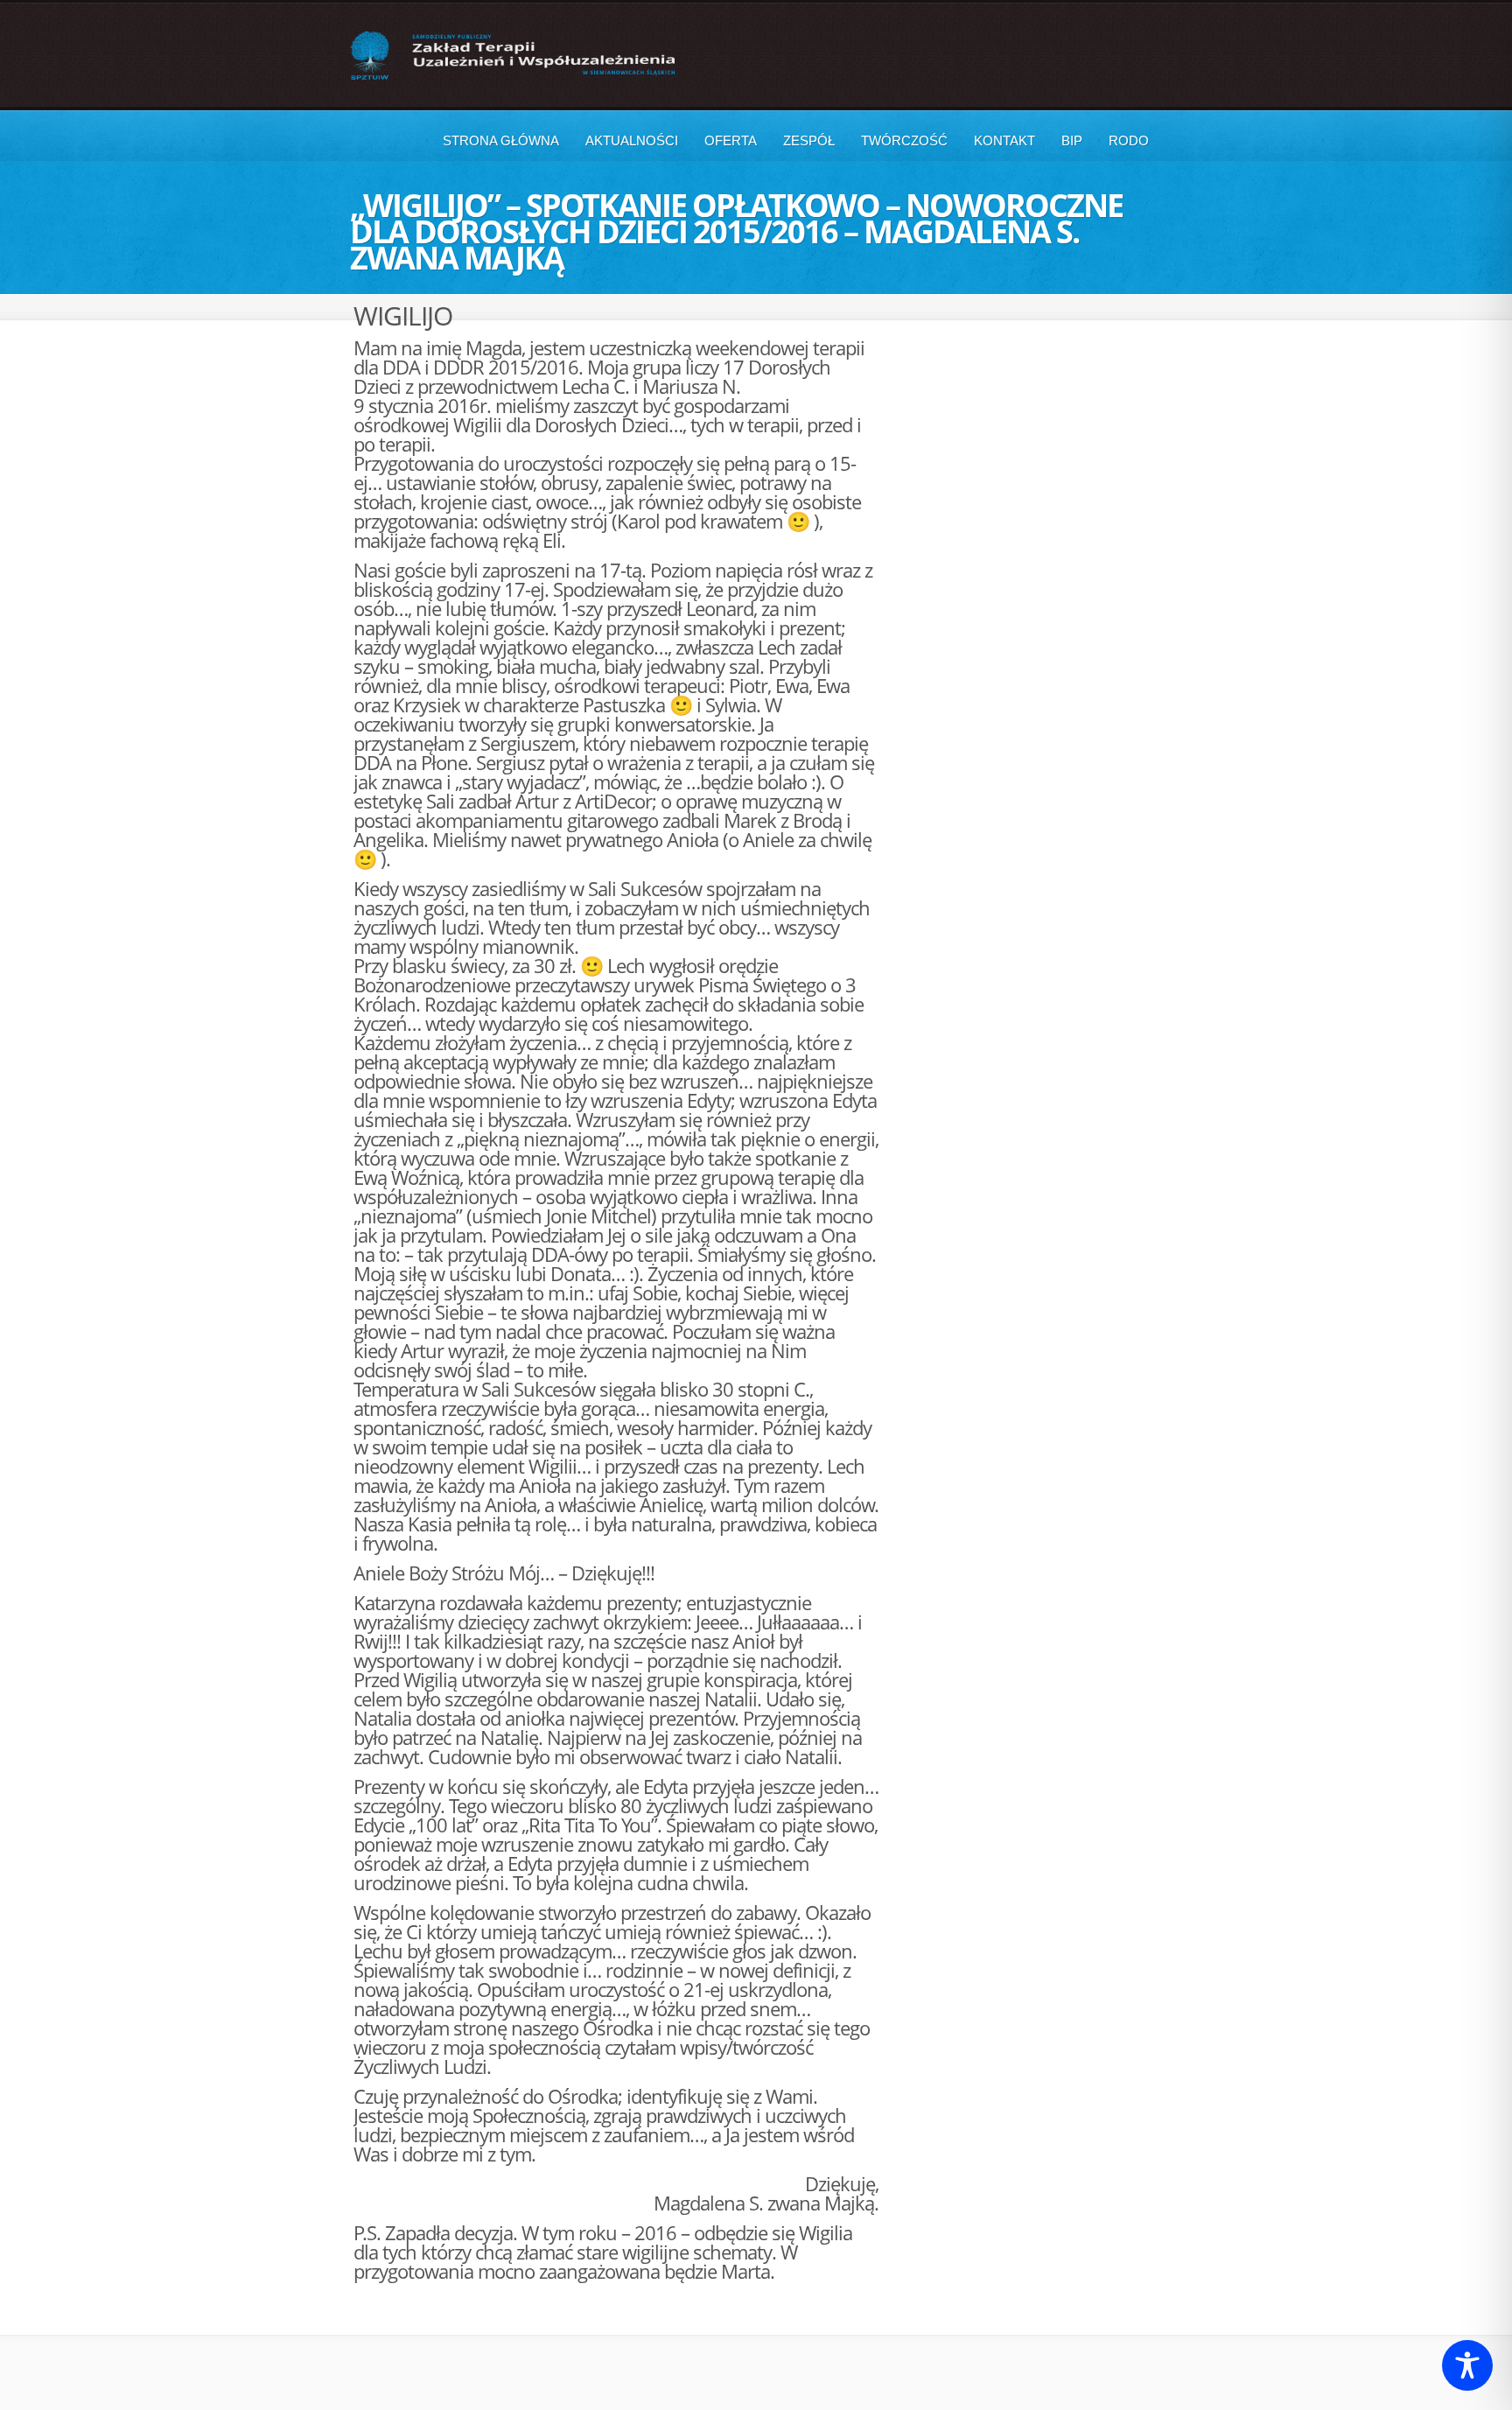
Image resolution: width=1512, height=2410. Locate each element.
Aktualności (632, 140)
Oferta (731, 140)
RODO (1129, 140)
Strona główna (501, 140)
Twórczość (904, 140)
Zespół (809, 140)
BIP (1072, 140)
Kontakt (1004, 140)
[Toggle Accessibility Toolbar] (1467, 2365)
